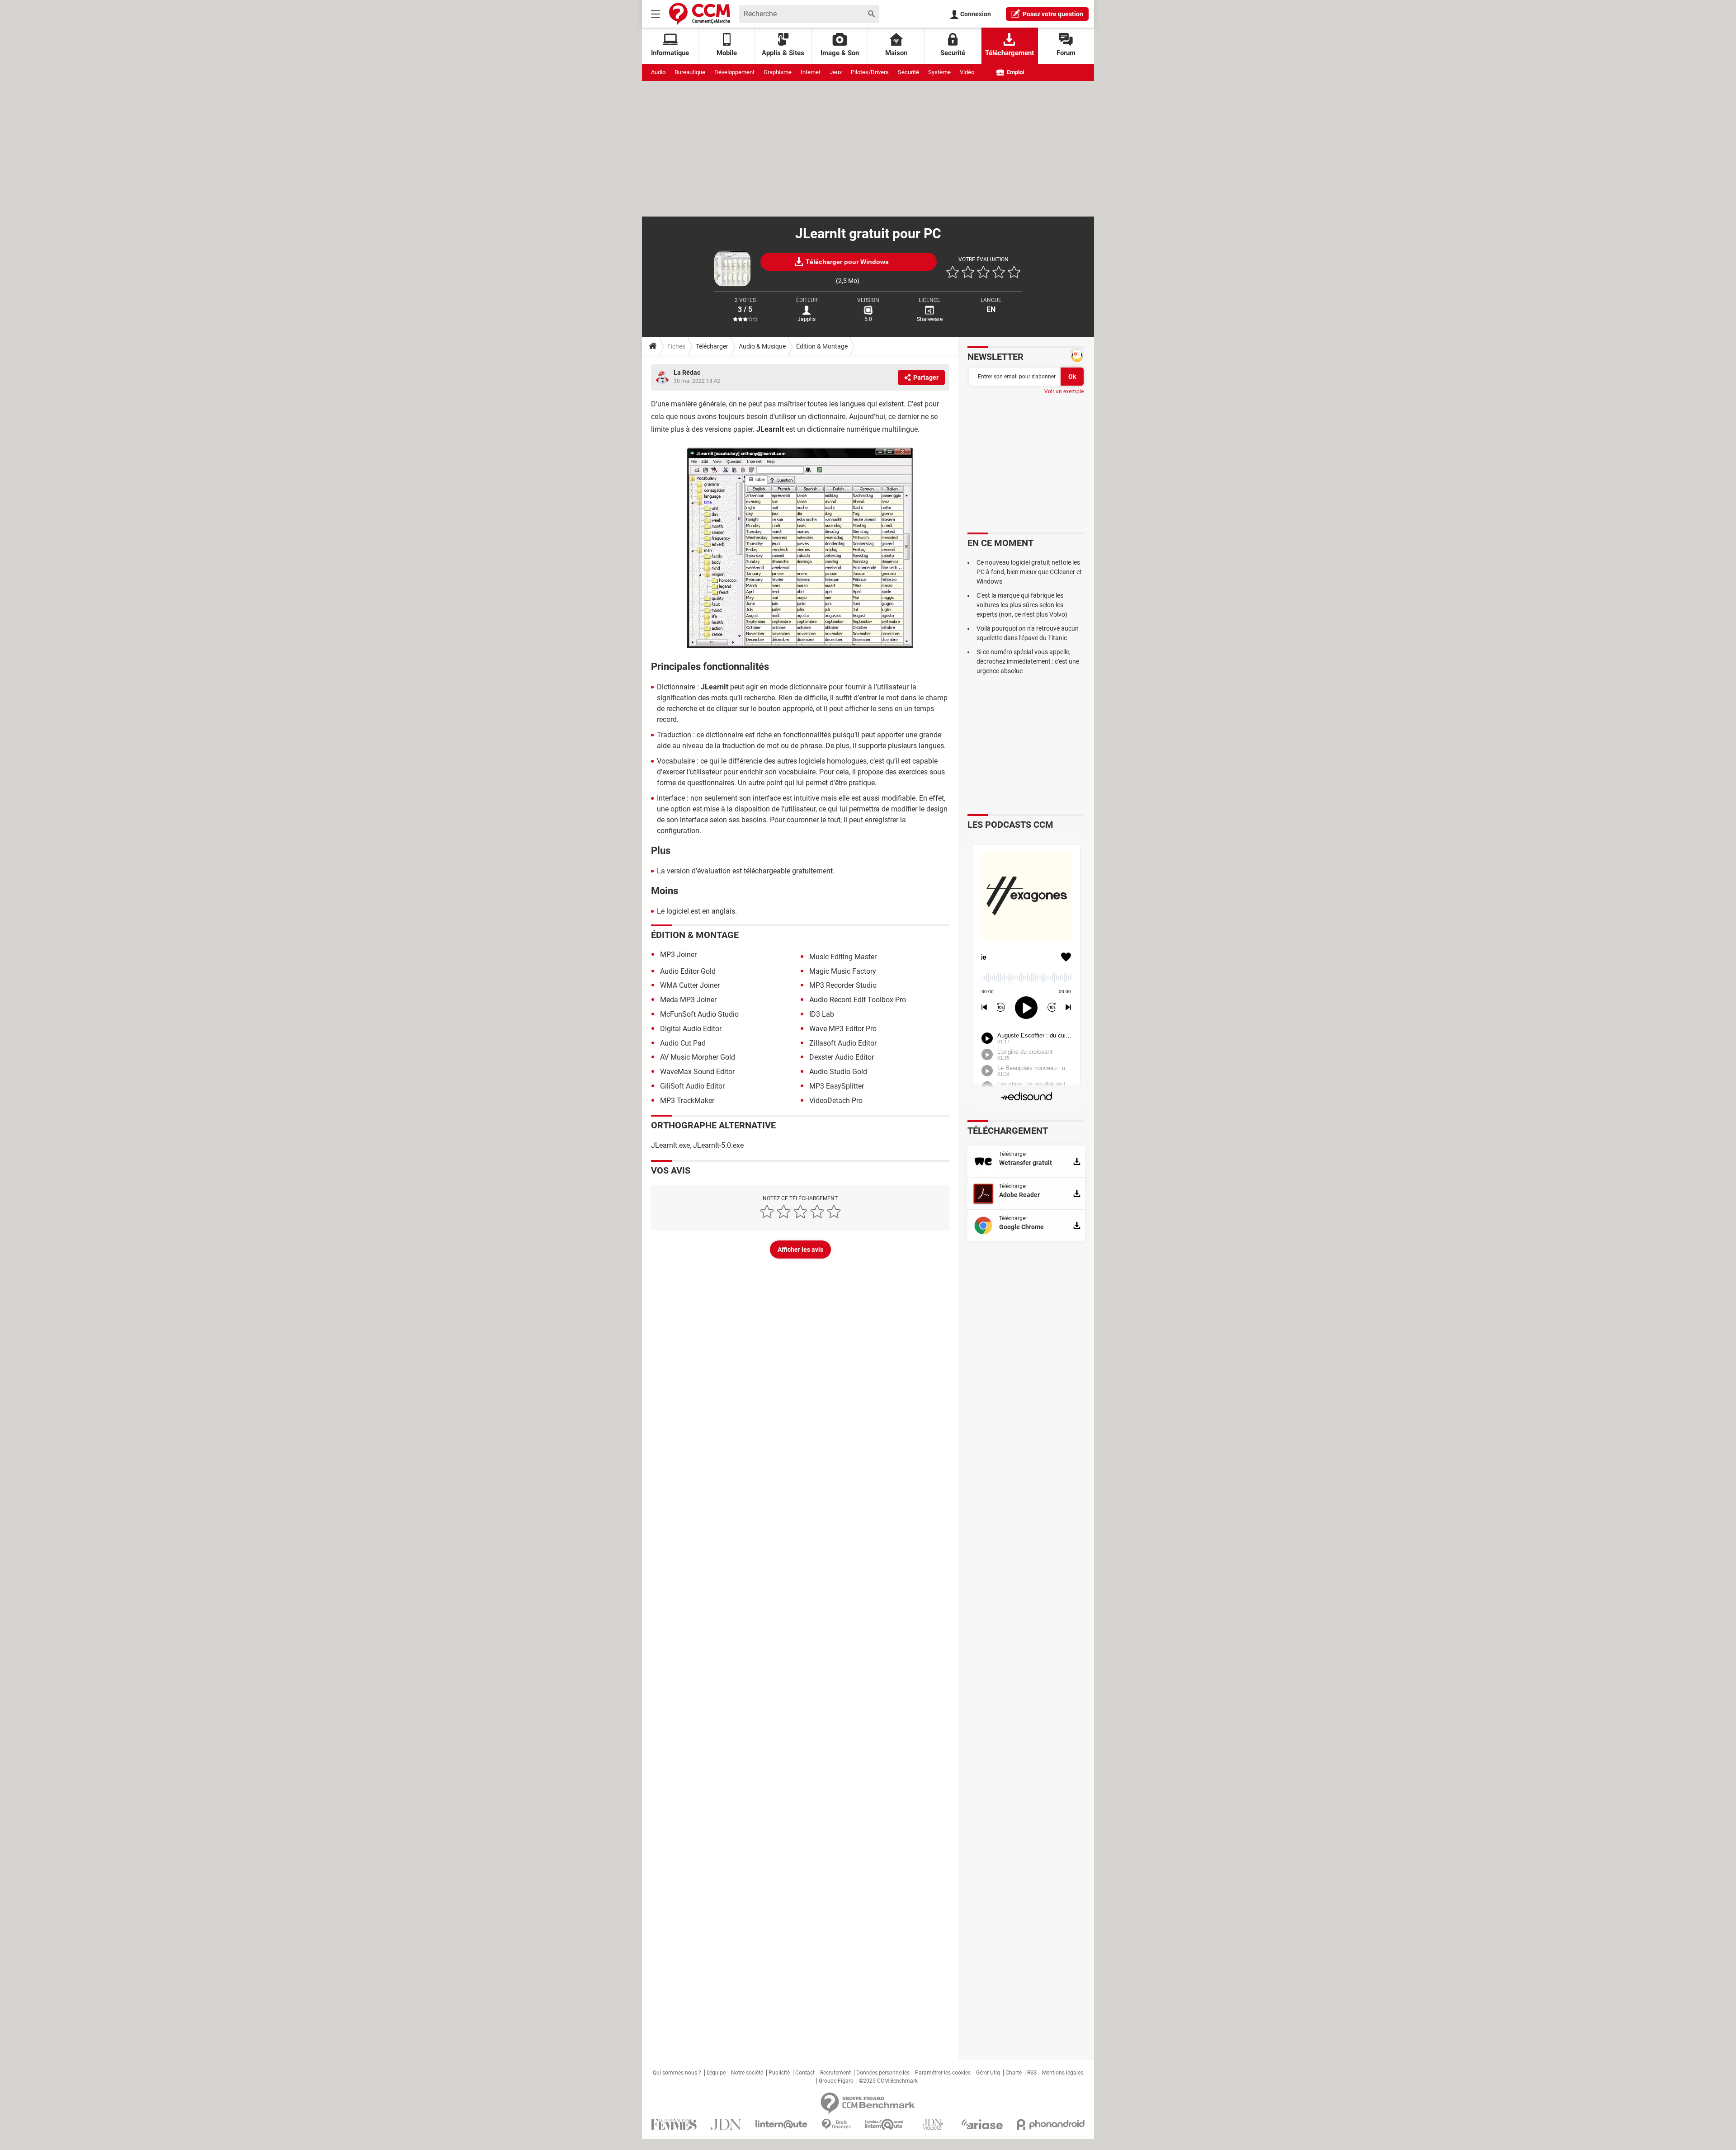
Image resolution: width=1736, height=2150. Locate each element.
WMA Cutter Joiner (690, 985)
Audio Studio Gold (838, 1072)
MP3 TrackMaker (687, 1101)
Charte (1014, 2073)
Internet (811, 72)
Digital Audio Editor (691, 1029)
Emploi (1015, 72)
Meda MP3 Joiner (688, 1000)
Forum (1066, 53)
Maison (896, 53)
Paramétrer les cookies (943, 2073)
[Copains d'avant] (885, 2124)
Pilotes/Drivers (870, 72)
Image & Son (840, 53)
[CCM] (700, 14)
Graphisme (778, 72)
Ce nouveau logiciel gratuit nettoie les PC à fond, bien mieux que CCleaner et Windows (1029, 572)
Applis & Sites (783, 53)
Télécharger (712, 346)
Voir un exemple (1064, 391)
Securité (953, 53)
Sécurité (908, 72)
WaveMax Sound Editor (697, 1072)
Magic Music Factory (843, 971)
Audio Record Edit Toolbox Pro (858, 1000)
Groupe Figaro (836, 2081)
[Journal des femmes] (674, 2124)
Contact (805, 2073)
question (1053, 14)
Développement (734, 72)
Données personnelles (883, 2073)
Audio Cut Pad (683, 1043)
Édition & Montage (822, 346)
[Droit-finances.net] (836, 2124)
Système (939, 72)
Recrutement (835, 2073)
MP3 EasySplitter (837, 1086)
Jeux (836, 72)
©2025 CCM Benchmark (888, 2081)
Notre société (747, 2073)
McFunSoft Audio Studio (699, 1014)
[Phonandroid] (1051, 2124)
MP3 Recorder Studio (843, 985)
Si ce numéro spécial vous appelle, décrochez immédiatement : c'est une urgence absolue (1028, 661)
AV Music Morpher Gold (698, 1057)
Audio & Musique (762, 346)
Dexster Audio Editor (842, 1057)
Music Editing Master (843, 957)
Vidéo (967, 72)
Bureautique (690, 72)
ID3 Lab (822, 1014)
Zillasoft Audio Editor (843, 1043)
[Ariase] (982, 2124)
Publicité (779, 2073)
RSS (1032, 2073)
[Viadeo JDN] (933, 2124)
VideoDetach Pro (836, 1101)
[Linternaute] (782, 2124)
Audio (658, 72)
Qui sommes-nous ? (677, 2073)
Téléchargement (1010, 53)
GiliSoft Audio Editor (692, 1086)
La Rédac (687, 372)
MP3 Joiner (678, 955)
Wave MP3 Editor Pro (843, 1029)
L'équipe (716, 2073)
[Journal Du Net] (726, 2124)
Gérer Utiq (988, 2073)
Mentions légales (1063, 2073)
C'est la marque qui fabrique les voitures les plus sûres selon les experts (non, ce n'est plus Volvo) (1022, 605)
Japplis (807, 319)
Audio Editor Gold (688, 971)
